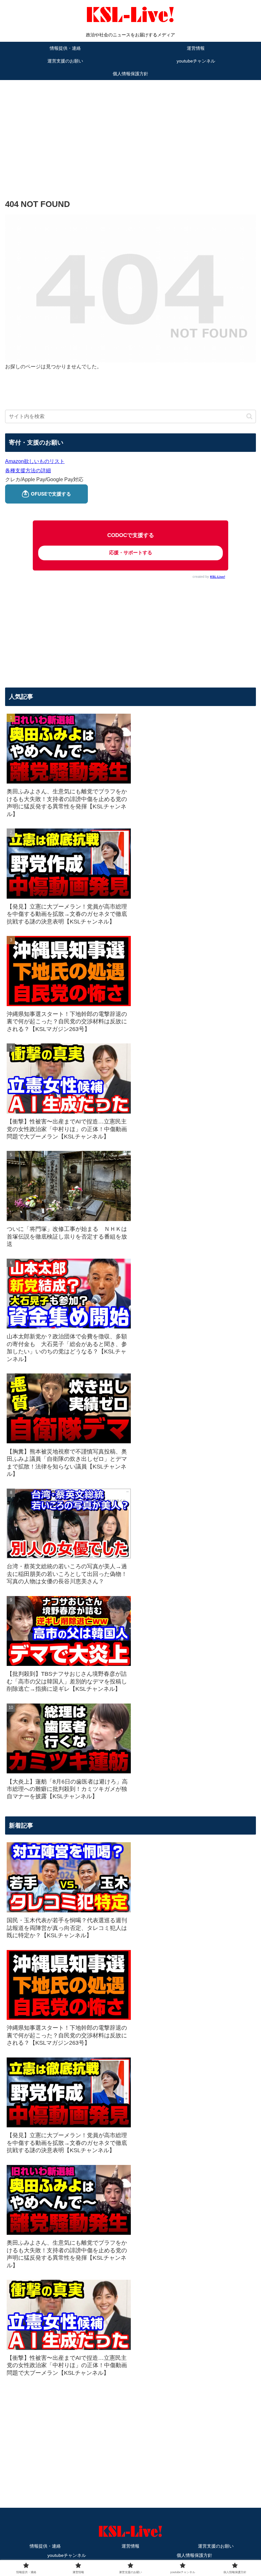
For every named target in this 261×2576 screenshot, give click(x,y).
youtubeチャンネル (67, 2555)
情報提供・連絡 (45, 2546)
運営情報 (130, 2546)
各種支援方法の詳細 (28, 471)
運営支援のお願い (216, 2546)
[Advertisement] (130, 130)
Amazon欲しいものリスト (35, 461)
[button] (249, 416)
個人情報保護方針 (194, 2555)
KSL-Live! (218, 577)
